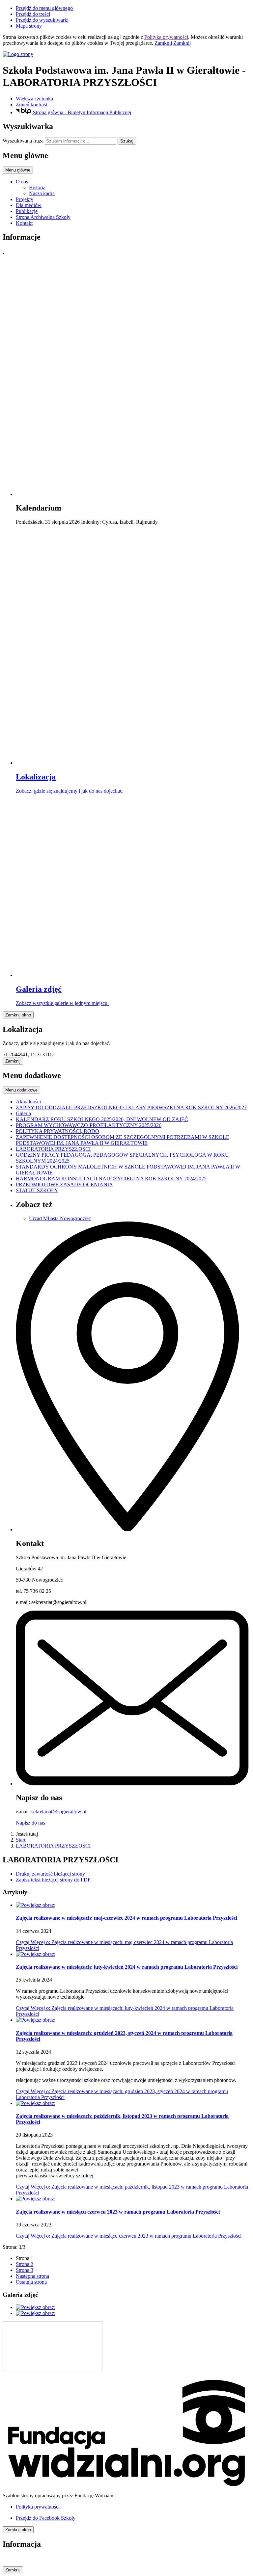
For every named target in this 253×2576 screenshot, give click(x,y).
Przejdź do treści (33, 14)
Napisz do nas (30, 1823)
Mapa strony (29, 26)
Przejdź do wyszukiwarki (42, 20)
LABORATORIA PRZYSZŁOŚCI (53, 1846)
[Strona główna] (126, 54)
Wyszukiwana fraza (23, 141)
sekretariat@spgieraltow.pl (59, 1812)
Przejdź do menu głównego (44, 8)
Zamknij (163, 43)
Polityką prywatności (166, 37)
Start (21, 1840)
